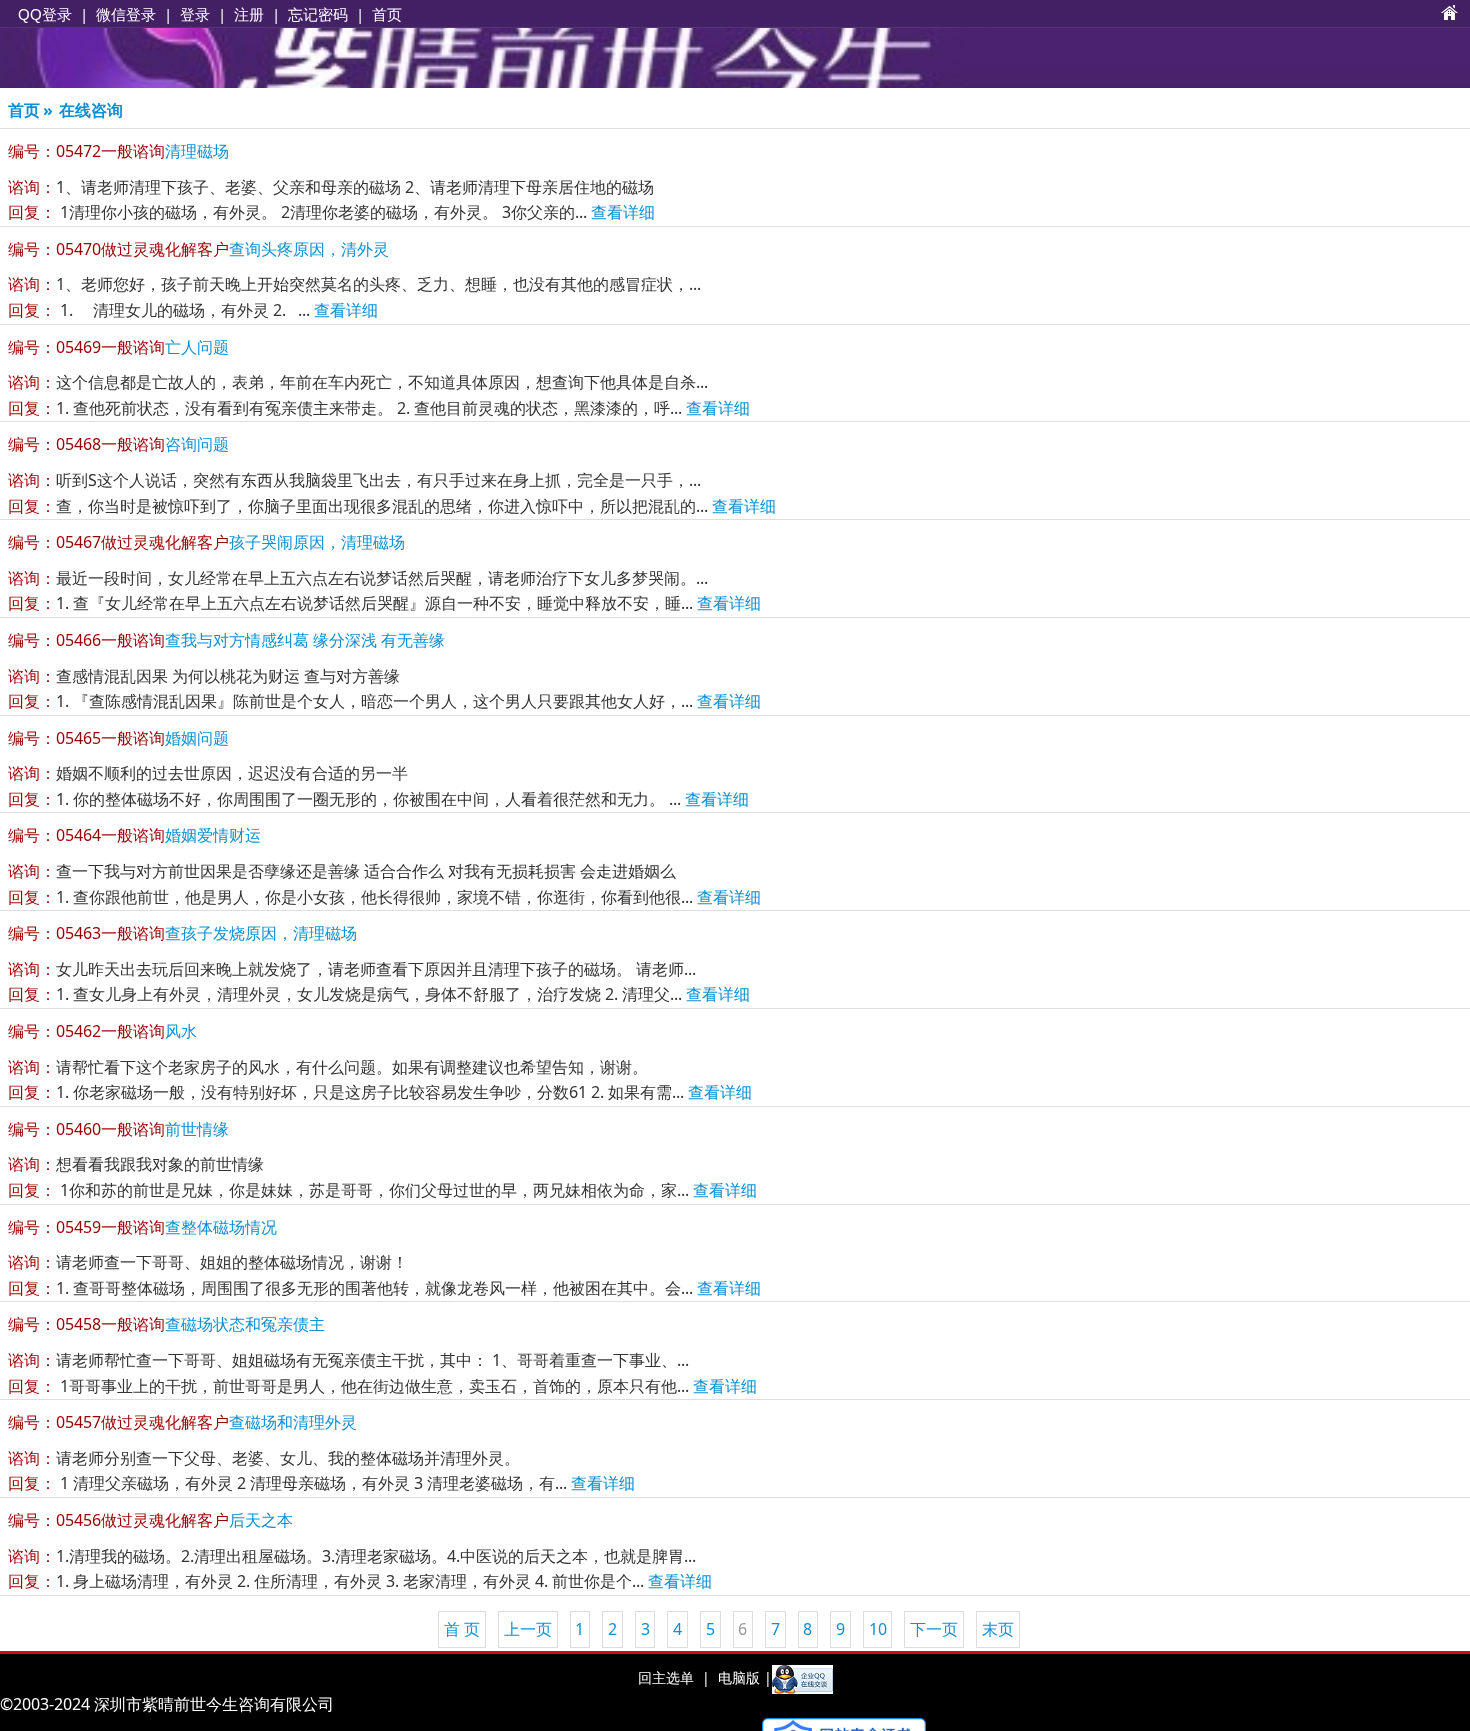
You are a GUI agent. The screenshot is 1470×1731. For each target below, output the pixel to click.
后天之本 (150, 1520)
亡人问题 (118, 347)
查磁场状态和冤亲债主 (166, 1324)
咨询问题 (118, 444)
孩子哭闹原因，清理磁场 (206, 542)
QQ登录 (45, 14)
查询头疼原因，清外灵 (198, 249)
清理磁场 (118, 151)
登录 (195, 14)
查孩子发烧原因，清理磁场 (182, 933)
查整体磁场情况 (142, 1227)
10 (878, 1629)
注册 (249, 14)
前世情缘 (118, 1129)
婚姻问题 (118, 738)
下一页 (934, 1629)
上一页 (528, 1629)
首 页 (462, 1629)
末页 (998, 1629)
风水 (102, 1031)
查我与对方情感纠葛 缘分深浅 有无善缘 (226, 640)
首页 (387, 14)
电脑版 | (743, 1677)
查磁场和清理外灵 (182, 1422)
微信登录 (126, 14)
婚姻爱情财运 (134, 835)
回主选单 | (674, 1677)
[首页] (1450, 14)
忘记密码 (318, 14)
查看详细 (623, 212)
